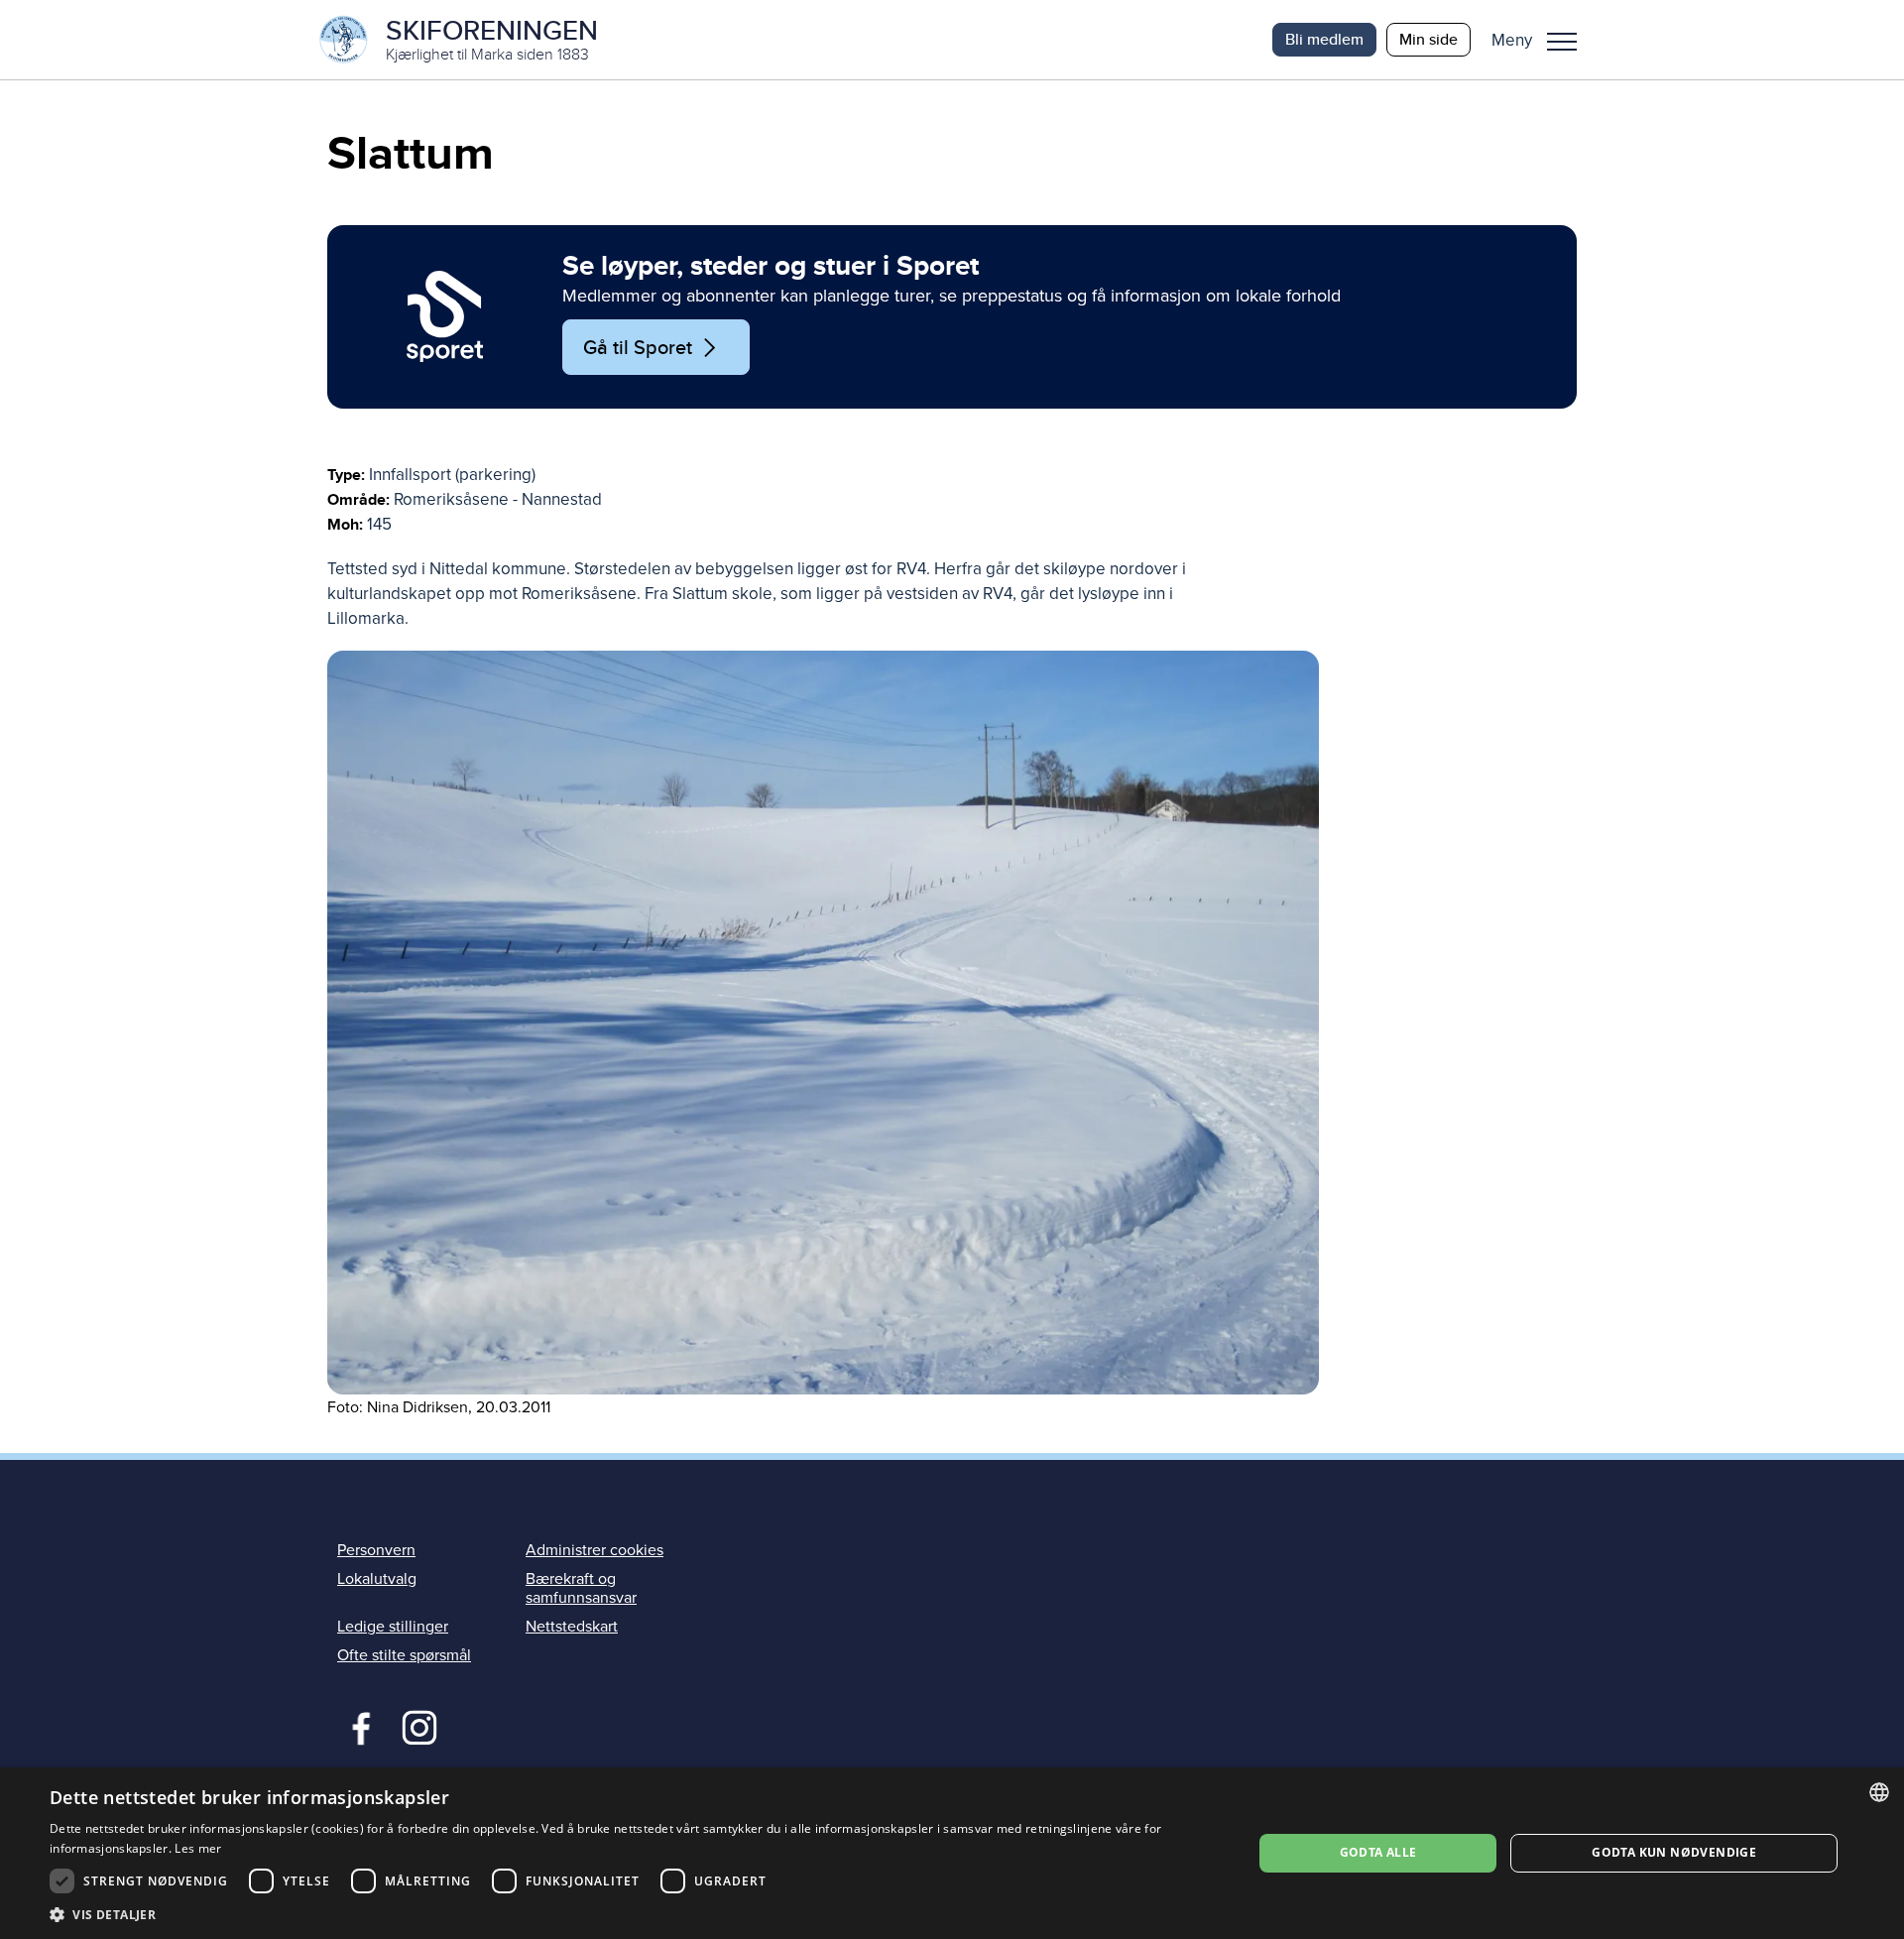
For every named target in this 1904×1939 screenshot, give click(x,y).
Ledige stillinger (393, 1627)
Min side (1428, 39)
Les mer (198, 1848)
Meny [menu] (1562, 40)
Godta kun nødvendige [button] (1674, 1852)
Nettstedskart (572, 1627)
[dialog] (952, 1853)
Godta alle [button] (1378, 1852)
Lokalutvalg (377, 1579)
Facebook (357, 1726)
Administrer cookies (595, 1550)
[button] (1542, 40)
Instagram (419, 1726)
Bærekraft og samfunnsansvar (581, 1588)
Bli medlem (1324, 39)
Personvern (376, 1550)
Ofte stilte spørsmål (404, 1655)
